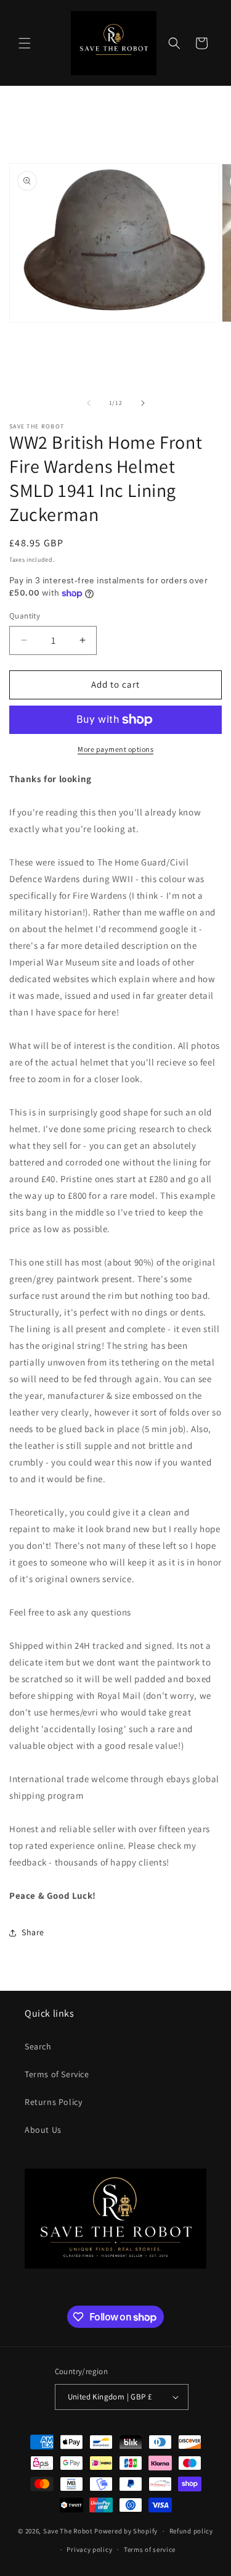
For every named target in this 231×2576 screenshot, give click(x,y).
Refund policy (191, 2531)
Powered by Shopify (126, 2531)
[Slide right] (143, 403)
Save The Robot (68, 2531)
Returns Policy (53, 2102)
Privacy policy (89, 2549)
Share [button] (33, 1932)
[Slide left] (89, 403)
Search (38, 2046)
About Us (43, 2130)
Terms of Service (57, 2074)
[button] (25, 43)
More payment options (115, 749)
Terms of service (150, 2549)
